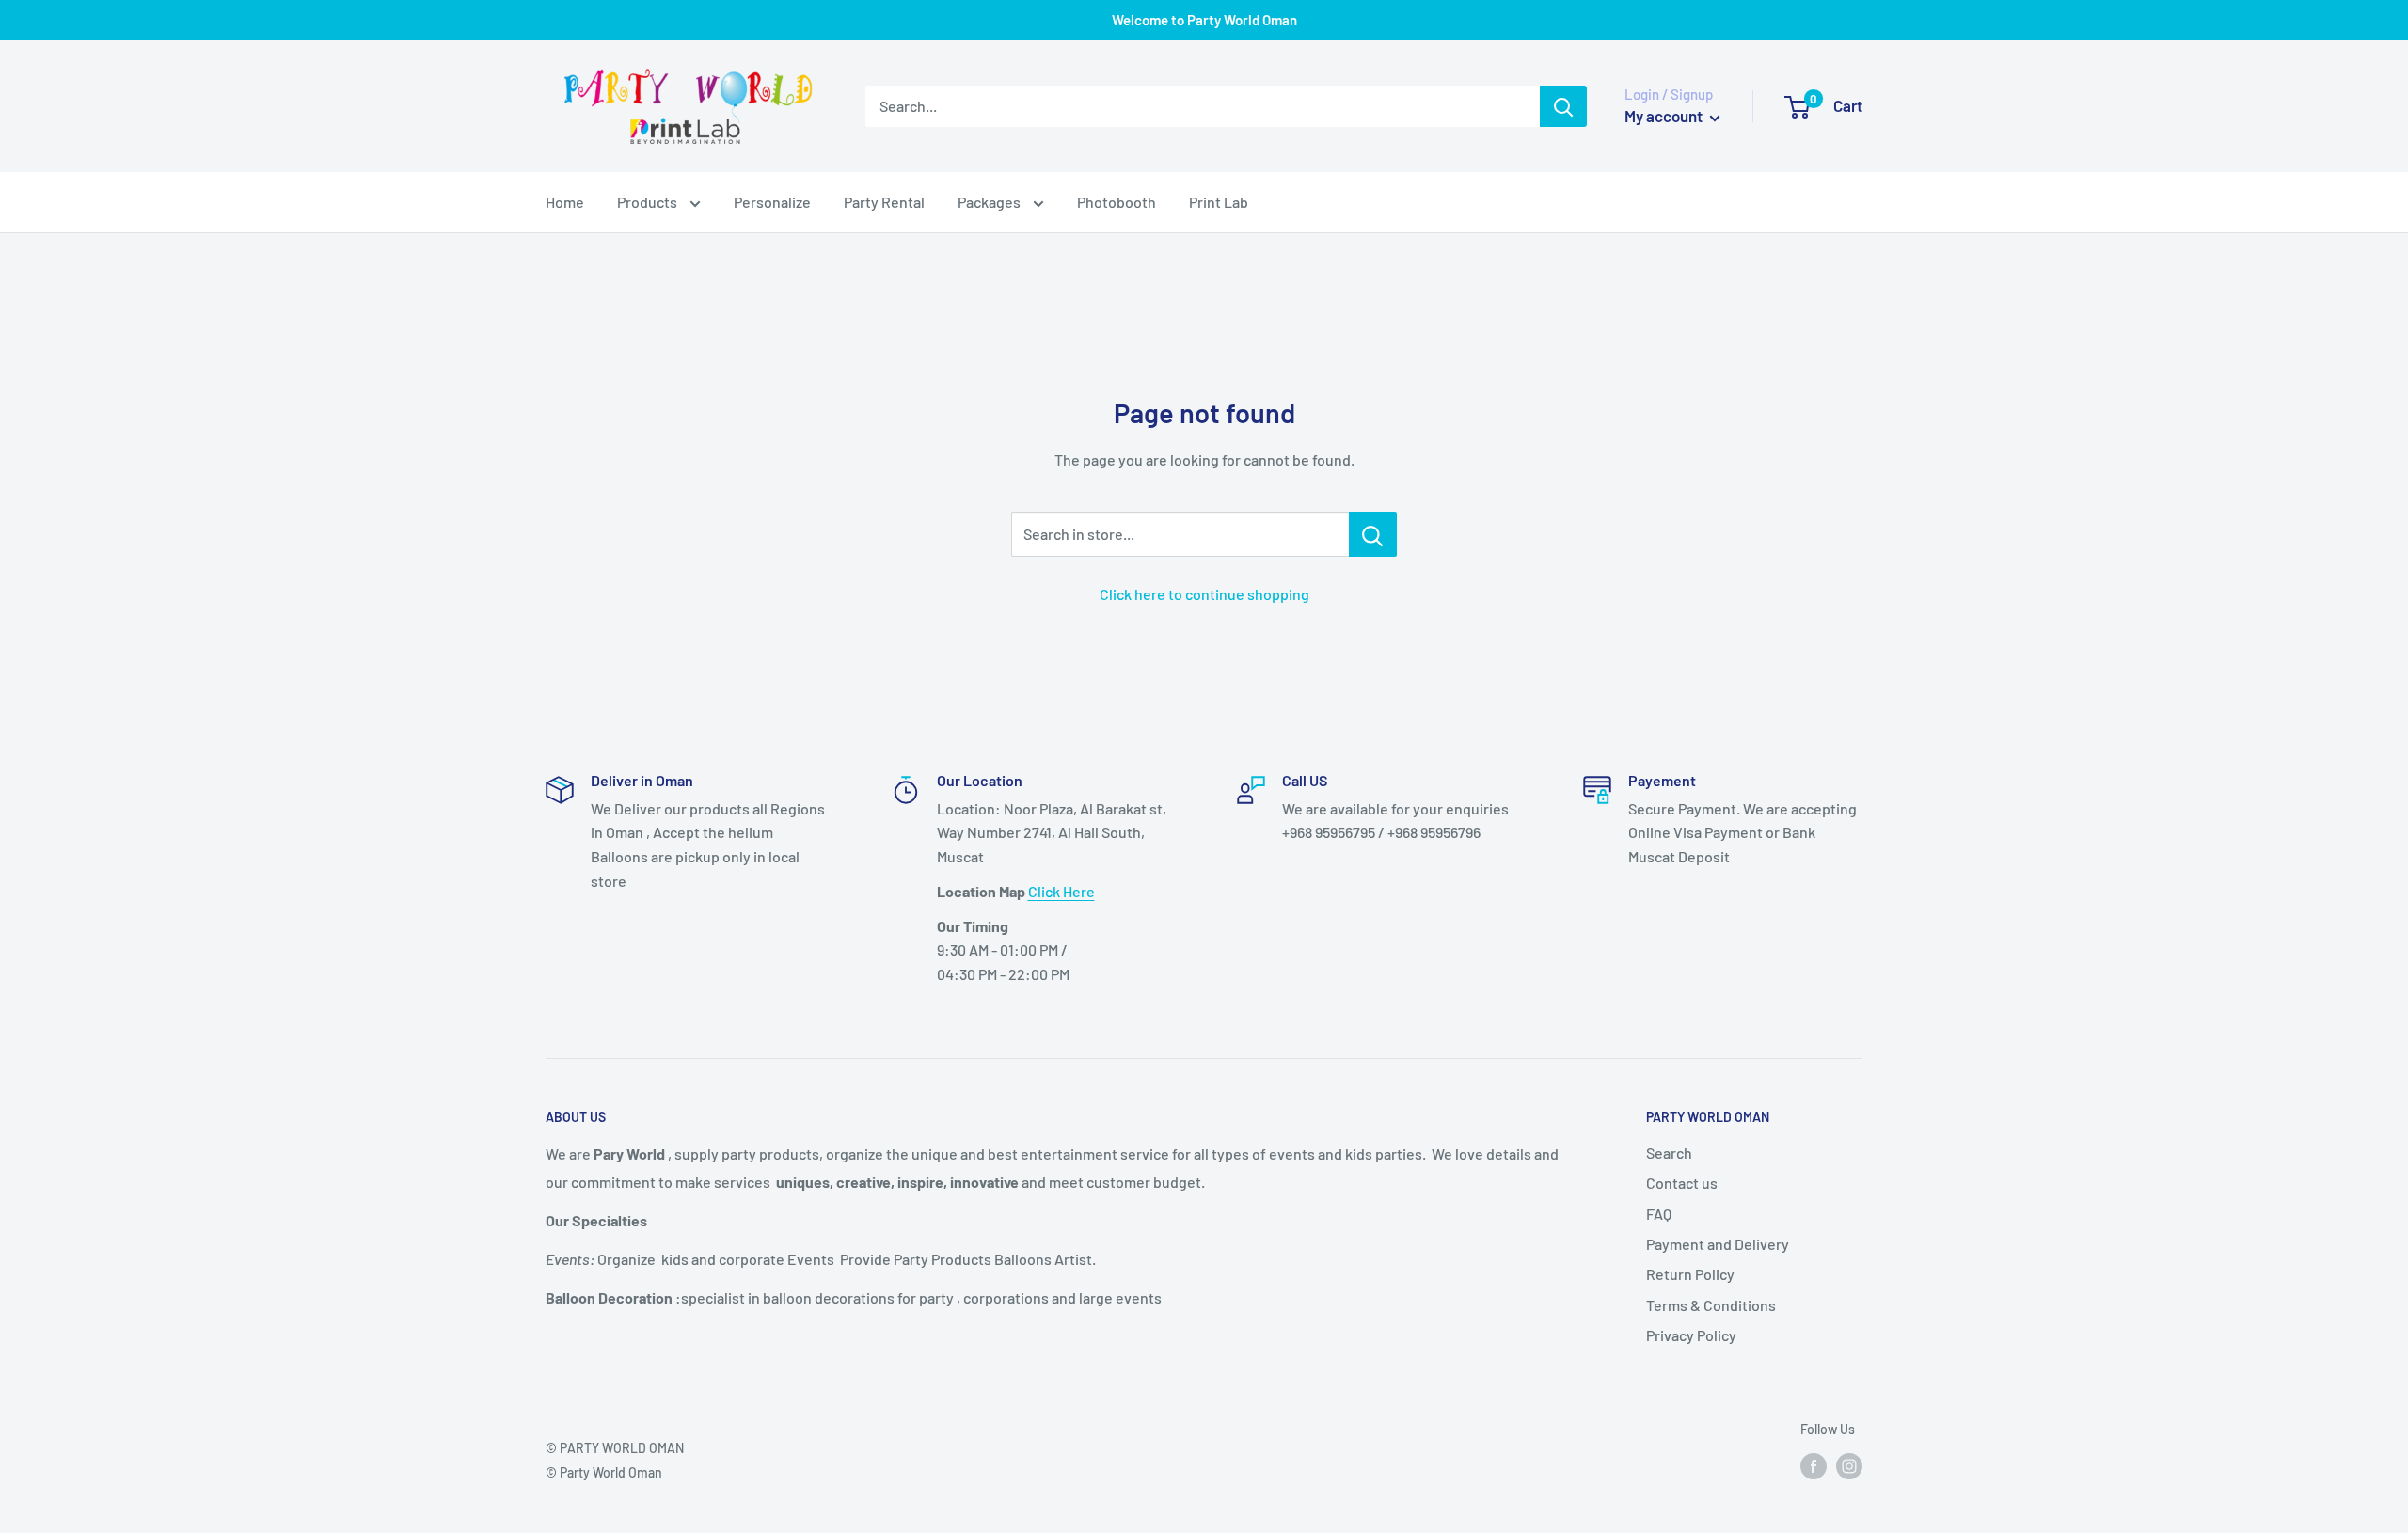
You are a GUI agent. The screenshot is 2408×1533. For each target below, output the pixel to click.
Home (565, 202)
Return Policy (1690, 1274)
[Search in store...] (1373, 534)
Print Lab (1219, 202)
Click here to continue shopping (1204, 594)
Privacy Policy (1691, 1335)
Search (1669, 1153)
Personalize (772, 202)
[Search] (1563, 106)
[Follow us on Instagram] (1849, 1466)
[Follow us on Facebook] (1814, 1466)
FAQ (1659, 1214)
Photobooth (1117, 202)
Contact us (1682, 1183)
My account (1665, 116)
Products (649, 202)
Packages (990, 202)
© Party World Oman (604, 1472)
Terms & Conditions (1711, 1305)
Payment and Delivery (1718, 1244)
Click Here (1061, 891)
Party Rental (884, 202)
